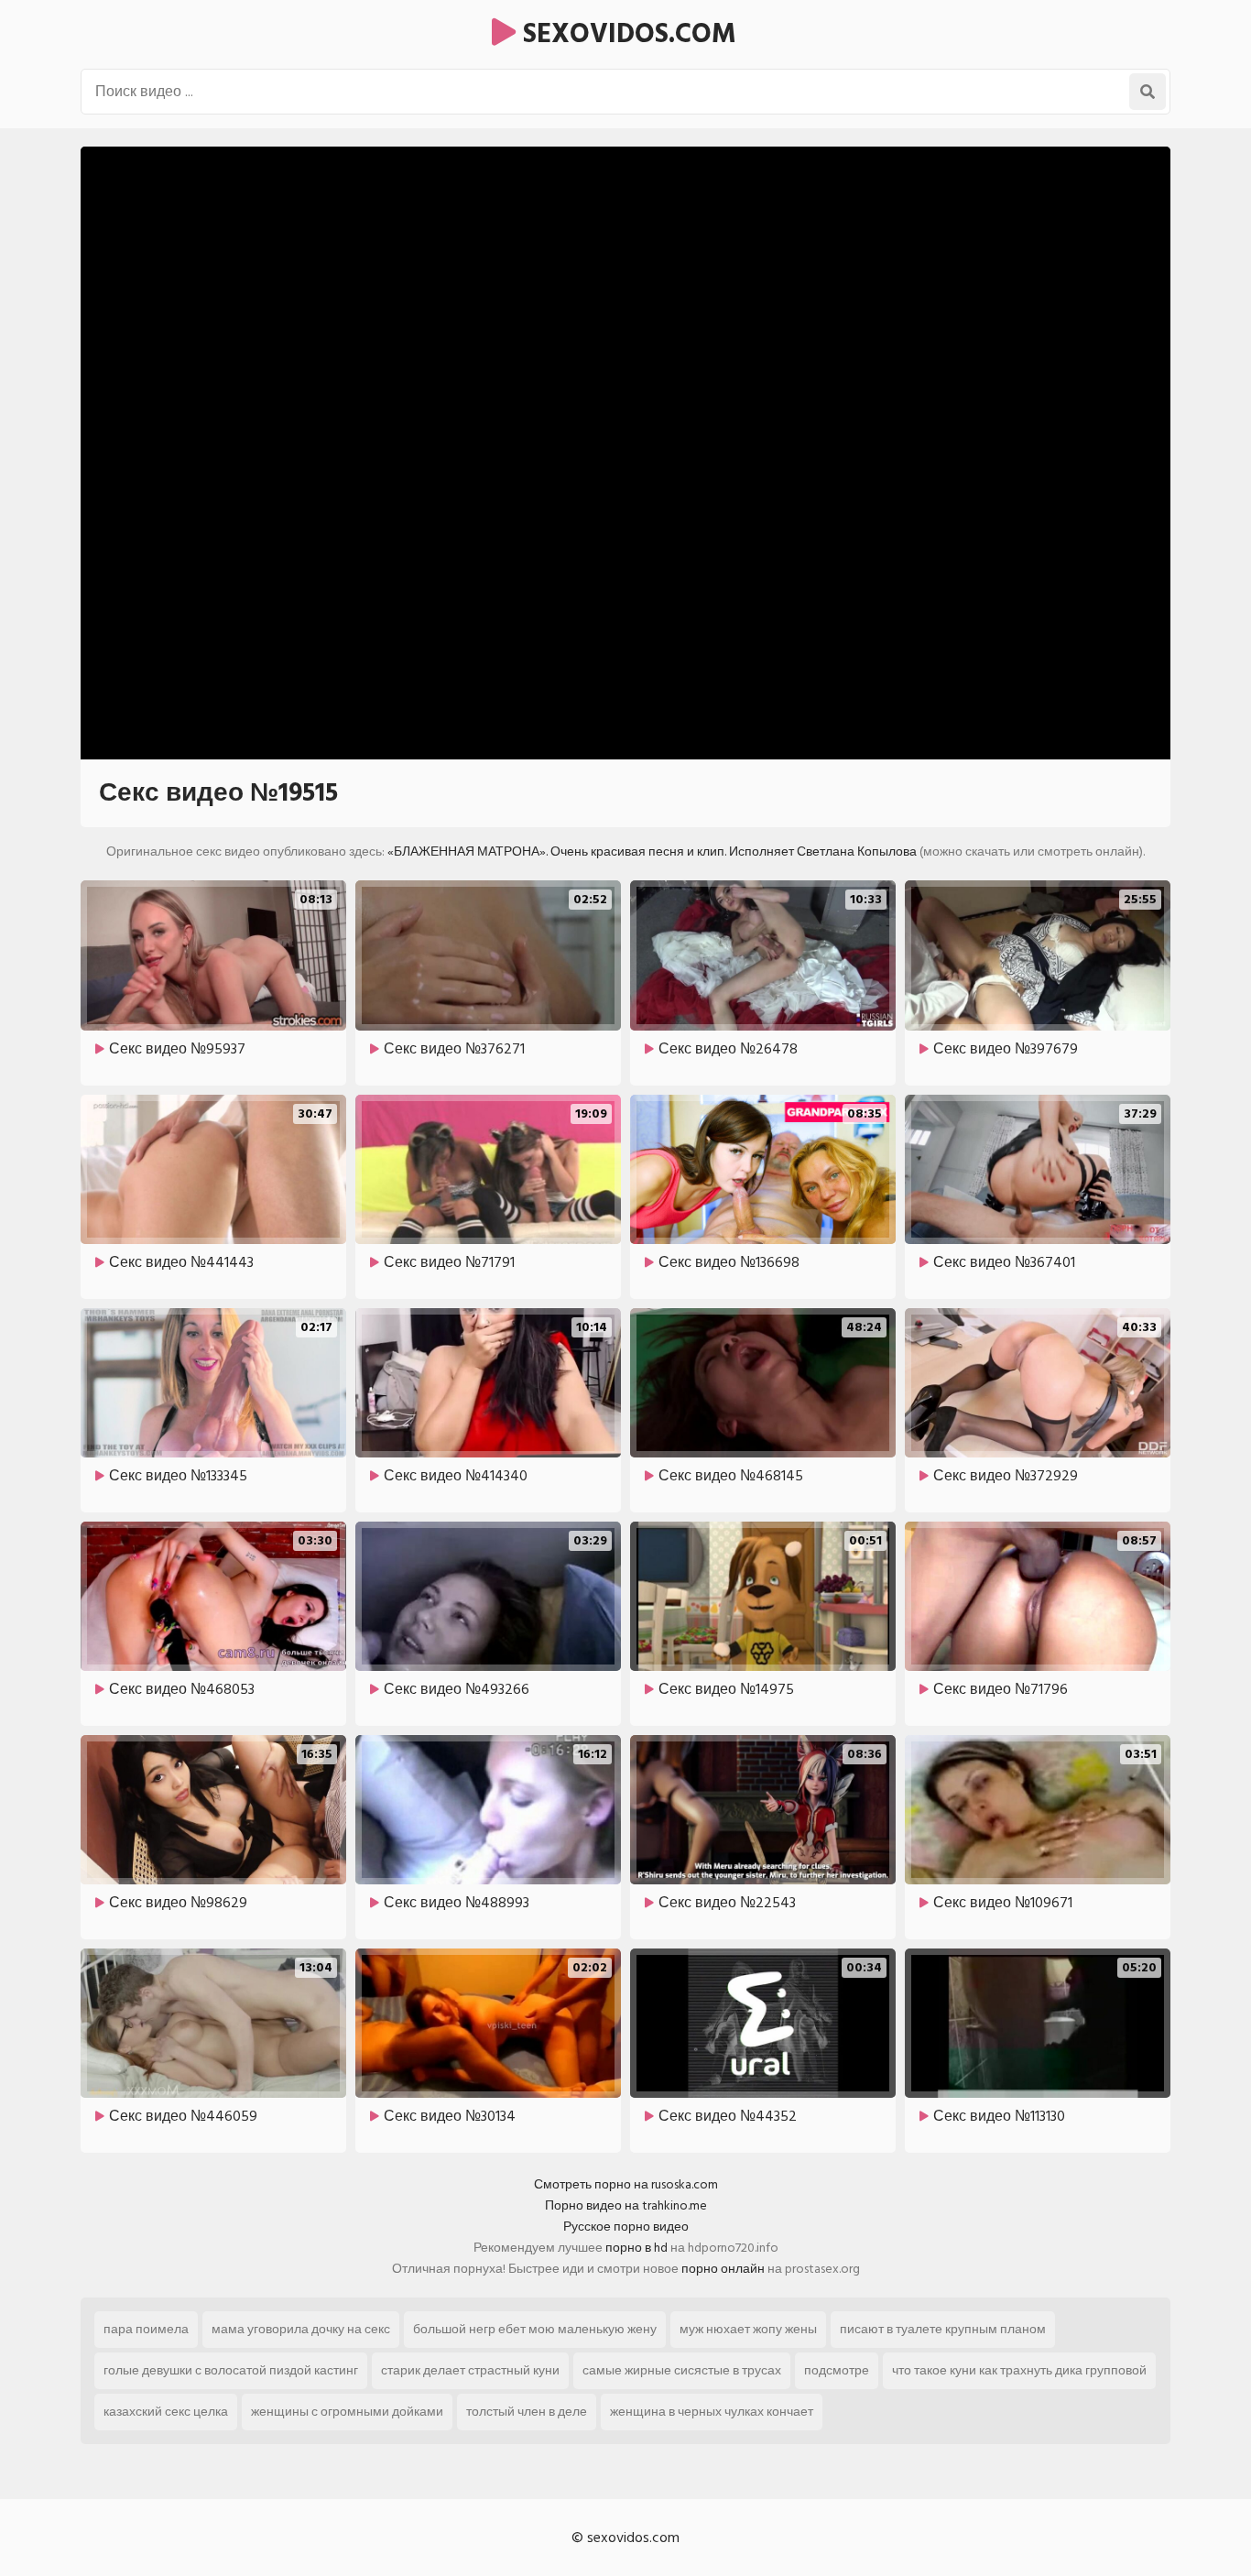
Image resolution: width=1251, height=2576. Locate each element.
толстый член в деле (527, 2412)
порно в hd (636, 2248)
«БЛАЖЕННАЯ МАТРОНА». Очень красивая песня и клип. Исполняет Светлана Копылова (652, 851)
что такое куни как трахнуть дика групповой (1019, 2370)
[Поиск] (1148, 92)
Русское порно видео (626, 2227)
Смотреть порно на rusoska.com (626, 2184)
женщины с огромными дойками (347, 2412)
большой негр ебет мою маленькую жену (535, 2329)
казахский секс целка (166, 2412)
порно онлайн (723, 2269)
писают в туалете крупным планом (943, 2329)
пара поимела (146, 2329)
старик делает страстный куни (470, 2370)
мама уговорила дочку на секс (301, 2329)
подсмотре (837, 2370)
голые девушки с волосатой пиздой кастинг (231, 2370)
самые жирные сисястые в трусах (682, 2370)
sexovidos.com (626, 34)
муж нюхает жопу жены (748, 2329)
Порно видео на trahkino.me (626, 2205)
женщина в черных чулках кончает (712, 2412)
